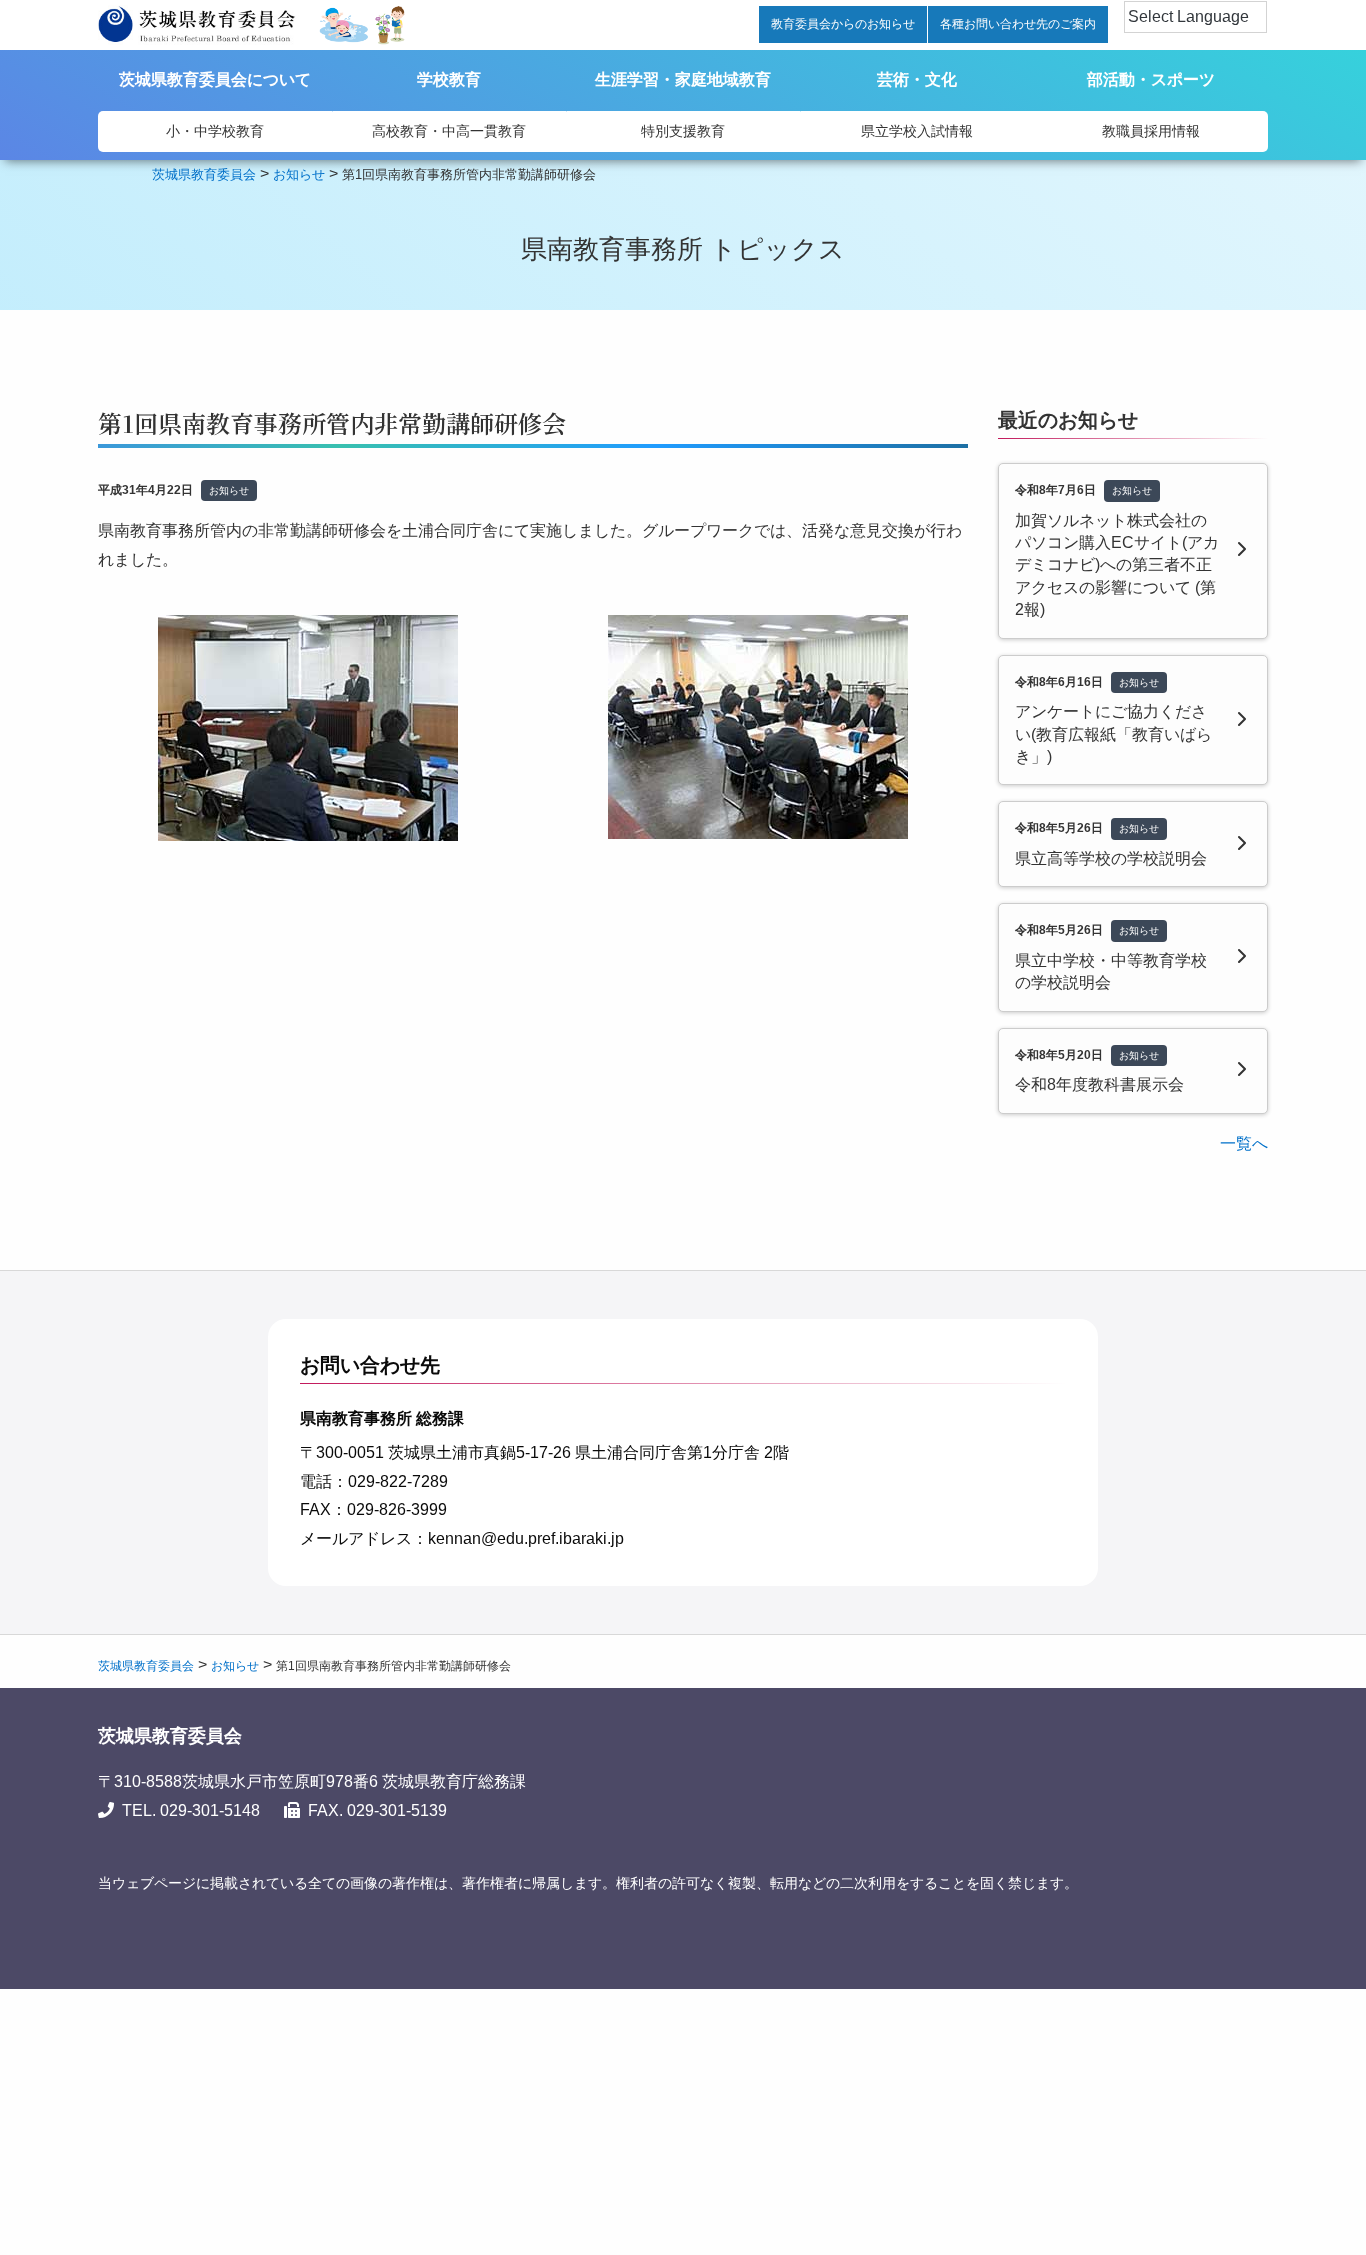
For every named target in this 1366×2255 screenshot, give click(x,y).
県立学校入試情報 (917, 131)
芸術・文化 (917, 79)
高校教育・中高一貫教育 (449, 131)
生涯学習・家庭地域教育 (683, 79)
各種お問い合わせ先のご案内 (1018, 24)
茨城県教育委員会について (215, 79)
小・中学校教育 (215, 131)
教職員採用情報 (1151, 131)
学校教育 (449, 79)
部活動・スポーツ (1151, 79)
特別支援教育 (683, 131)
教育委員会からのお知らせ (843, 24)
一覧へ (1244, 1143)
